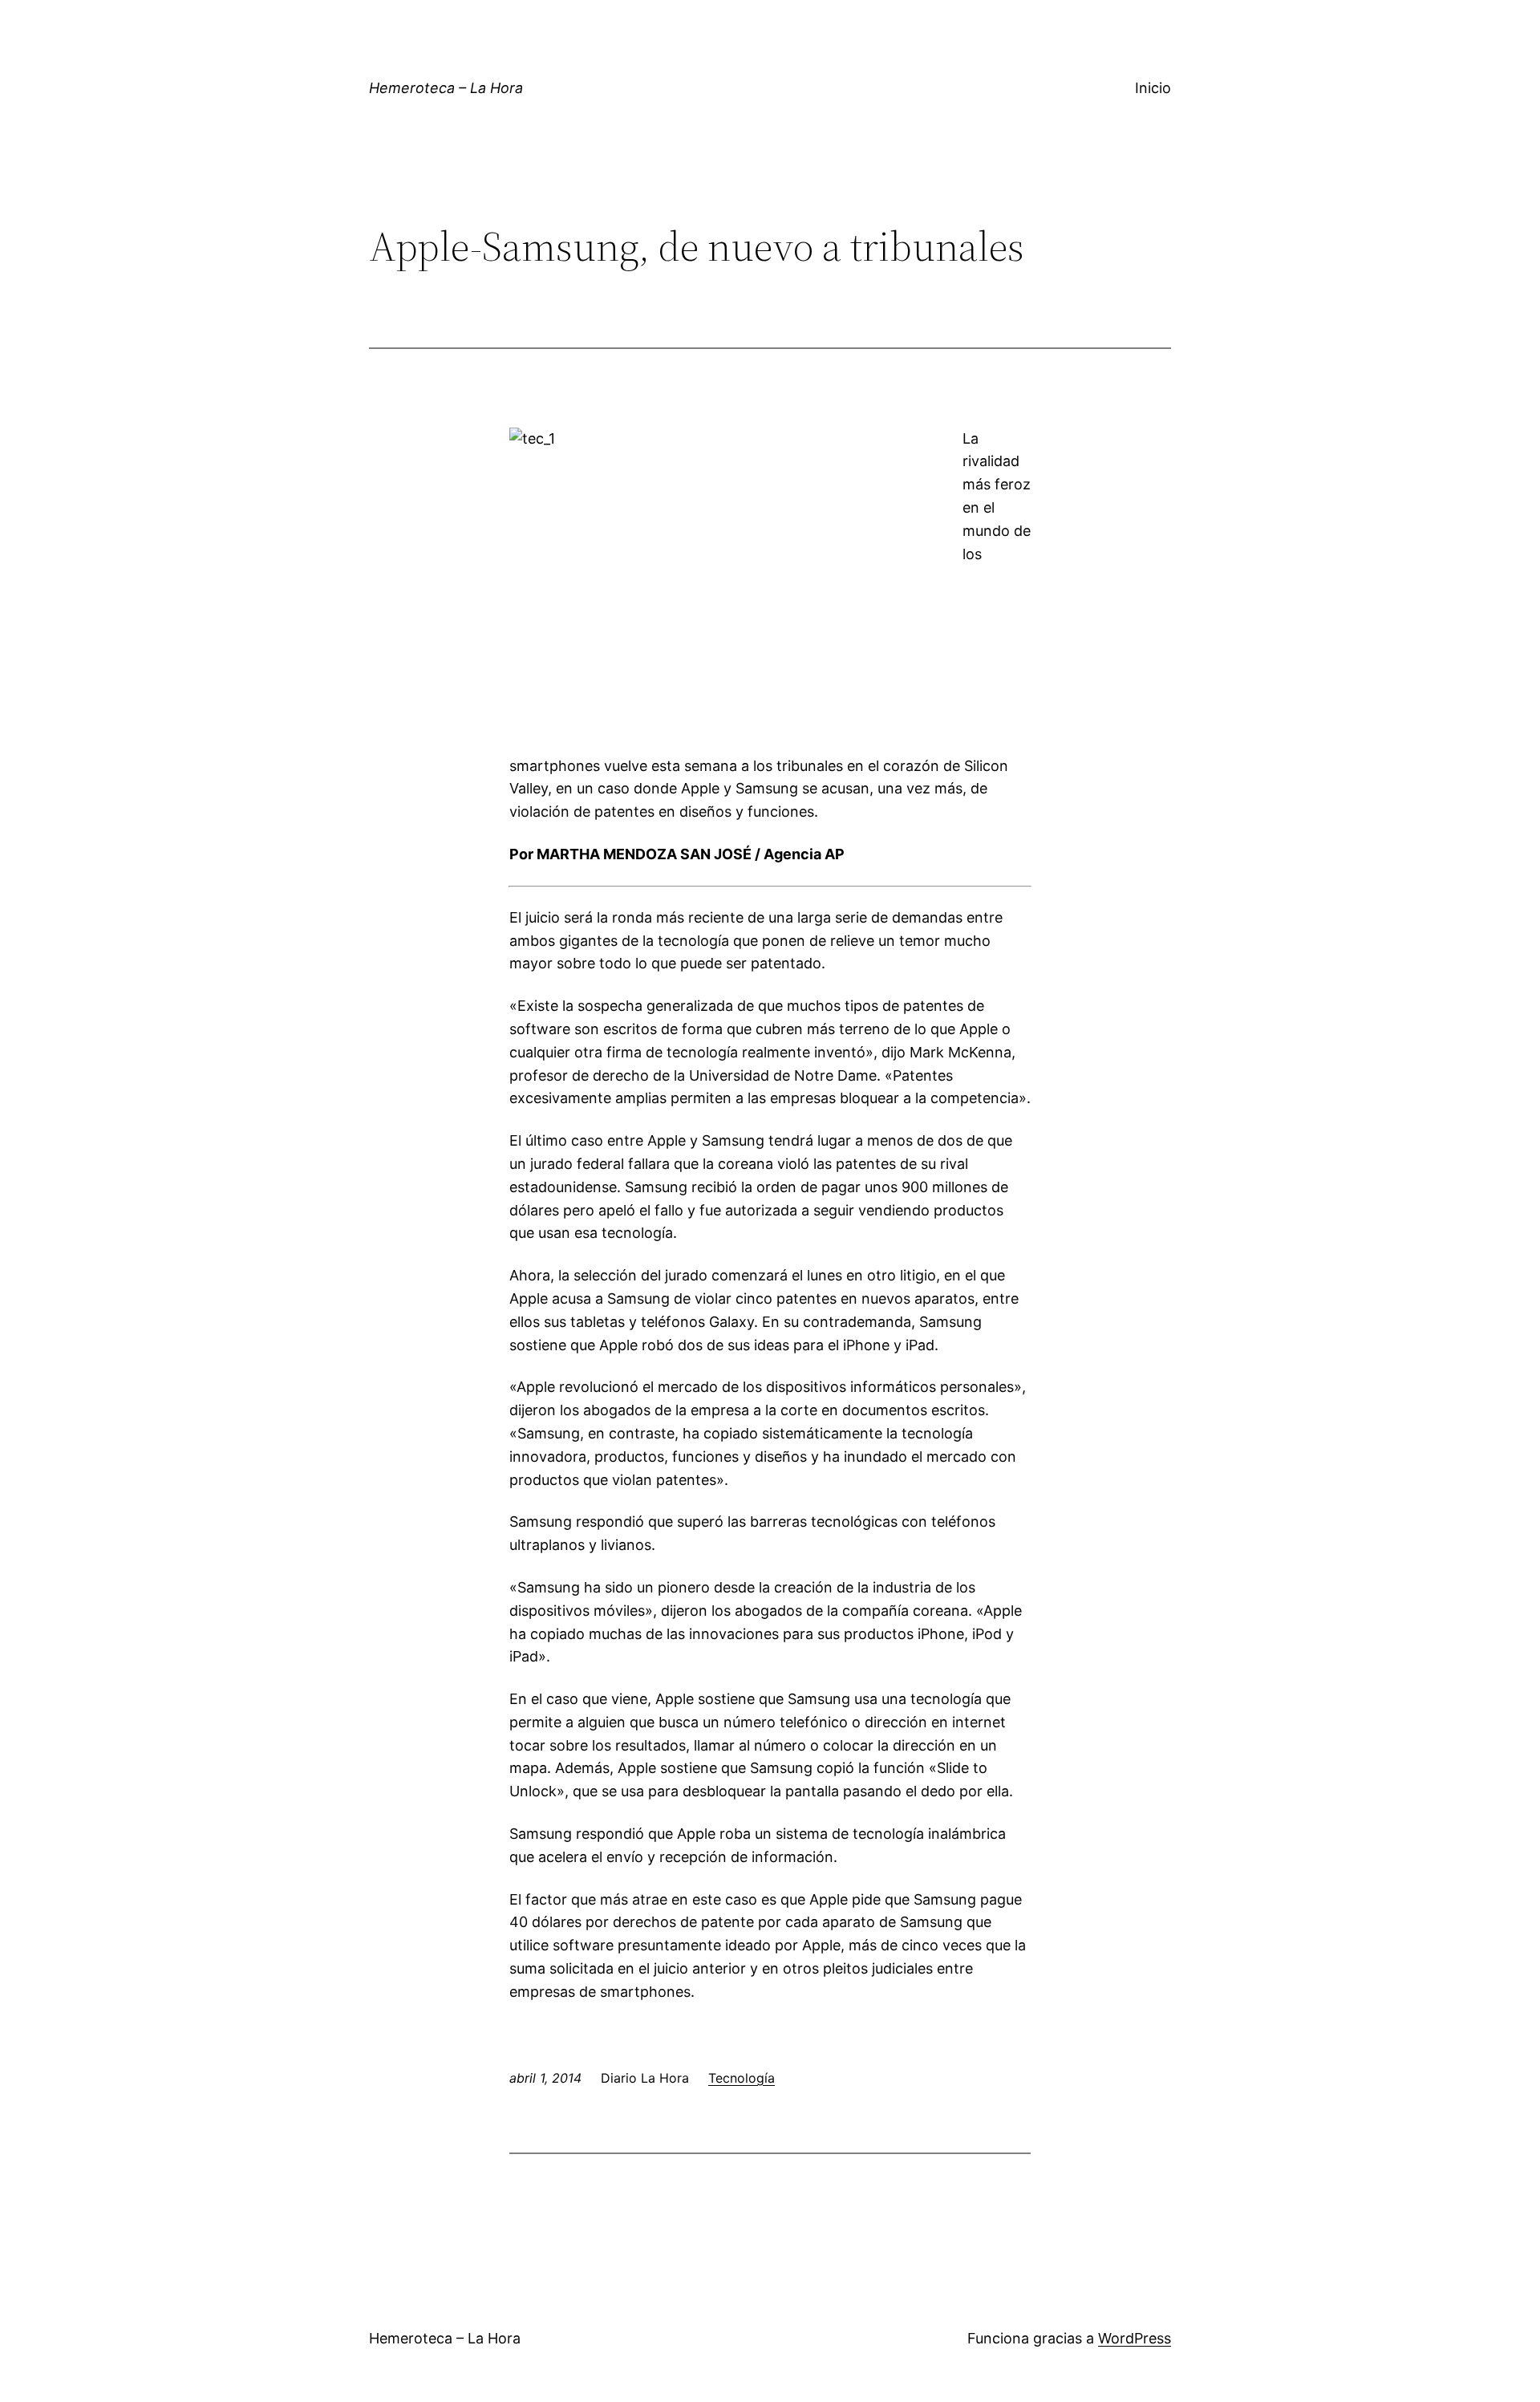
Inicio (1153, 88)
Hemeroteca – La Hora (446, 88)
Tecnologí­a (742, 2078)
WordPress (1135, 2338)
